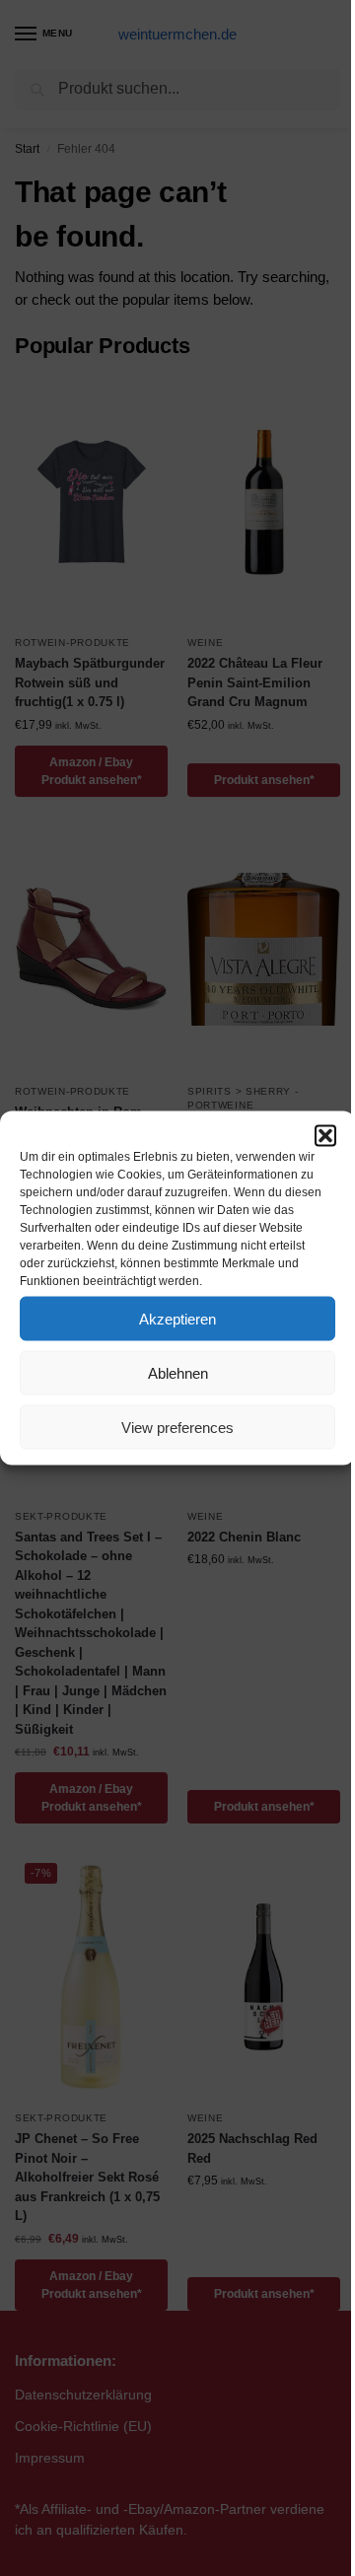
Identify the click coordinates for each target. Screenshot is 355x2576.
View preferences (177, 1427)
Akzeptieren (177, 1318)
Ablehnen (178, 1372)
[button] (325, 1136)
